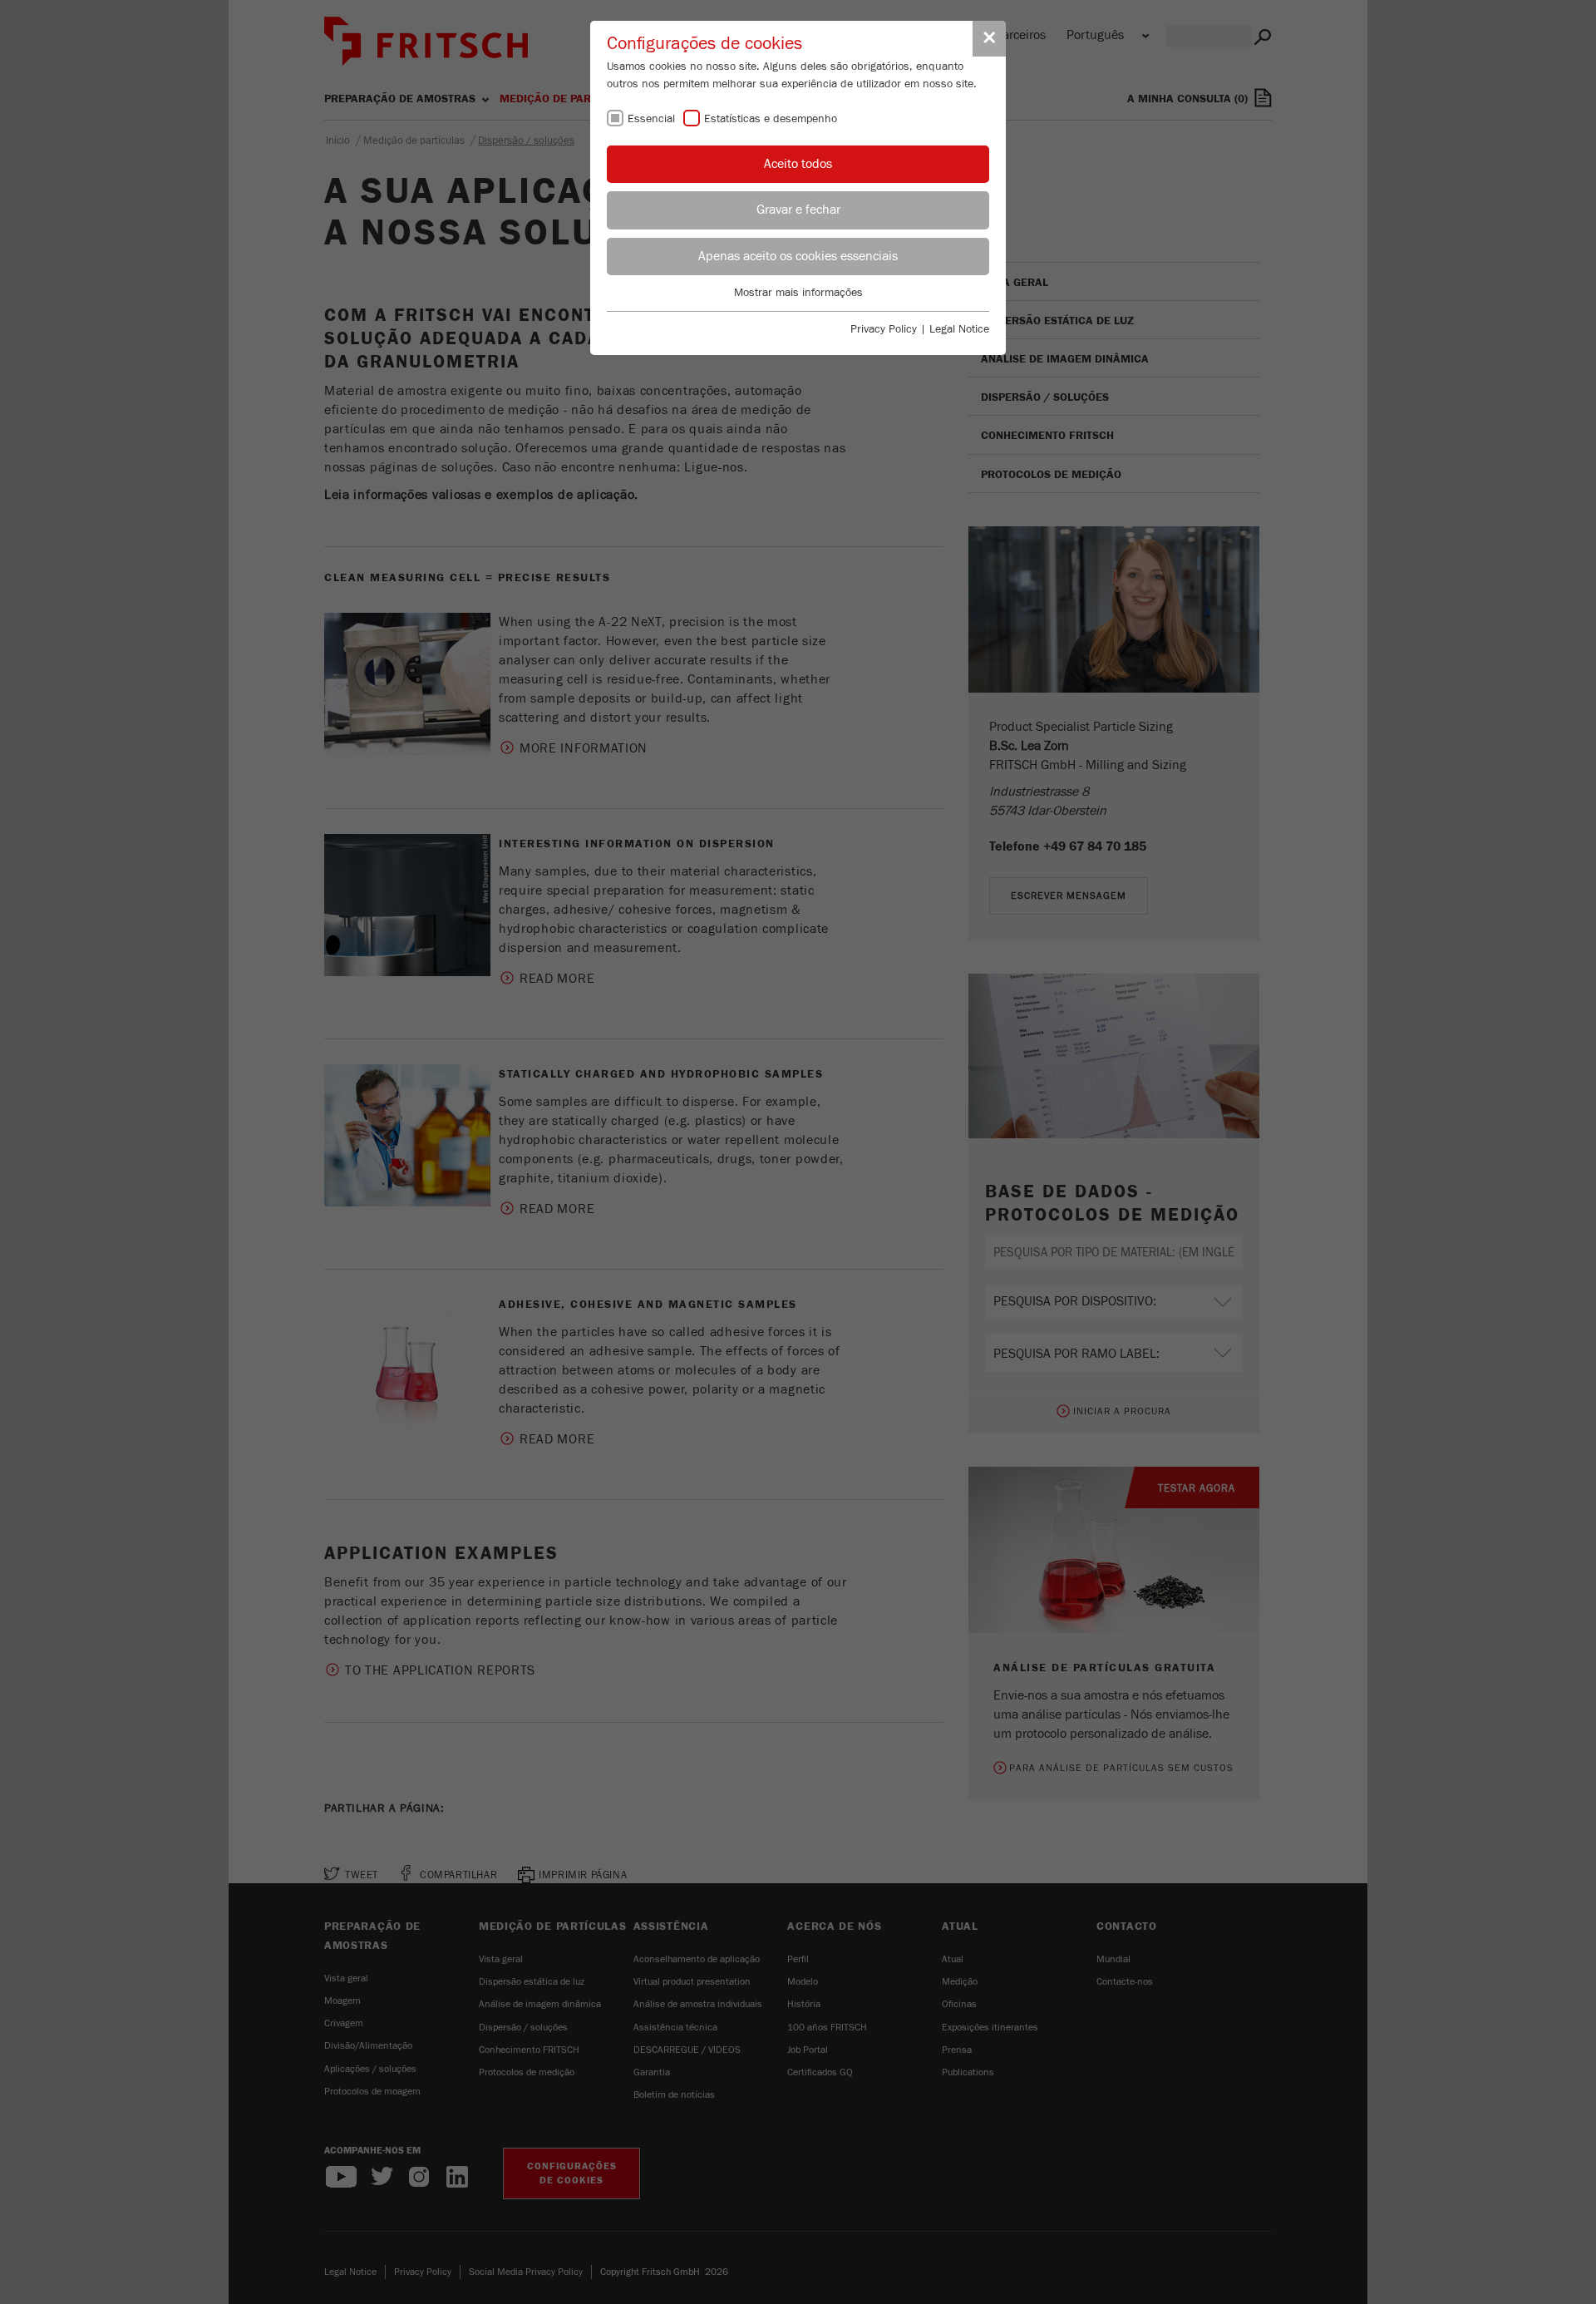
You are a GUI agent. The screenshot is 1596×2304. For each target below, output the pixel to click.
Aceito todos (798, 164)
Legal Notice (959, 329)
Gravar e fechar (798, 210)
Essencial (651, 119)
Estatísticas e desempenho (771, 119)
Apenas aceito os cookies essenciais (798, 256)
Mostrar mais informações (798, 293)
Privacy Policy (884, 329)
